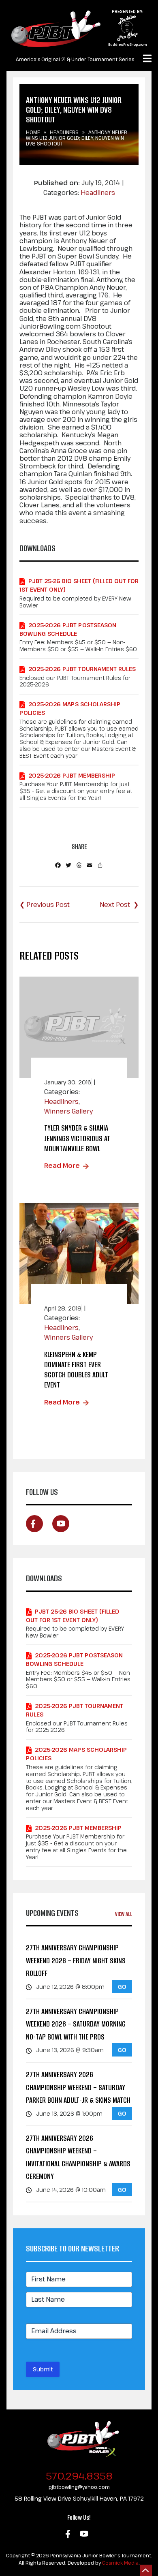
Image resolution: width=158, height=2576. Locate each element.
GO (122, 1987)
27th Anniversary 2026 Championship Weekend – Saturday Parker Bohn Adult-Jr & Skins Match (78, 2087)
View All (124, 1914)
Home (33, 132)
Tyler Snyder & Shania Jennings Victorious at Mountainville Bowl (77, 1138)
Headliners (64, 132)
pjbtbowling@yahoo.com (79, 2487)
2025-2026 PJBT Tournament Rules (82, 669)
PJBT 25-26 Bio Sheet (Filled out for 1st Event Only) (79, 585)
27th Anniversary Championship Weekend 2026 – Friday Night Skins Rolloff (76, 1960)
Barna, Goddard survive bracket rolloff (45, 904)
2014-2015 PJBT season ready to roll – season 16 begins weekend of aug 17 (119, 904)
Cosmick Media (120, 2563)
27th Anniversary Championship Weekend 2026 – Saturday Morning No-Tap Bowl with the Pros (76, 2024)
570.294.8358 (79, 2476)
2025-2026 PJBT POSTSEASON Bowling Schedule (68, 629)
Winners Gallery (68, 1111)
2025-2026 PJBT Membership (72, 775)
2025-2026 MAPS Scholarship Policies (70, 708)
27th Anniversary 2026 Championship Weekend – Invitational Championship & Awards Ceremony (78, 2157)
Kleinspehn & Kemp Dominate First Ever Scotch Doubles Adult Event (76, 1370)
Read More (62, 1165)
